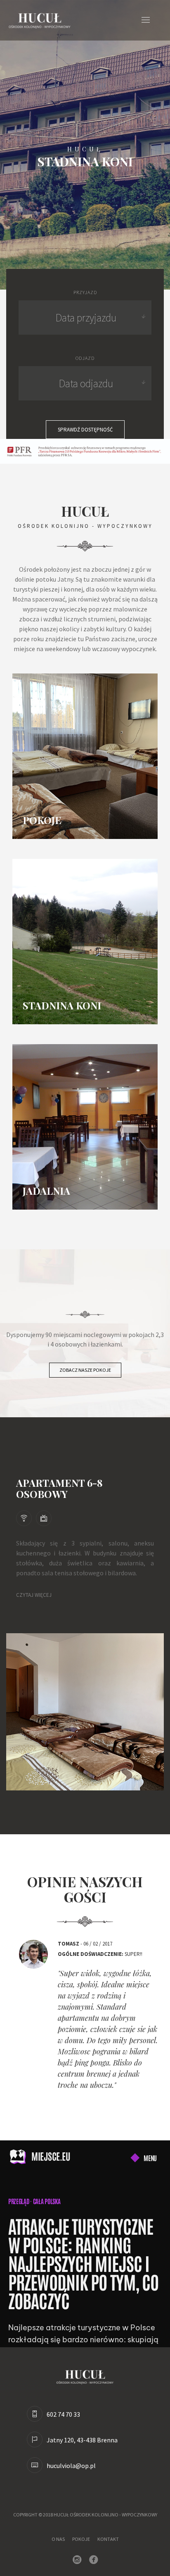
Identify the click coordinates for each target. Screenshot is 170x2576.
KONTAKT (108, 2539)
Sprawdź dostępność (85, 430)
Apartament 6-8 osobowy (59, 1488)
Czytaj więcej (34, 1595)
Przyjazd (85, 292)
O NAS (58, 2539)
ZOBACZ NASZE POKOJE (85, 1370)
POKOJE (81, 2539)
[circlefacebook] (95, 2560)
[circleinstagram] (79, 2560)
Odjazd (85, 358)
